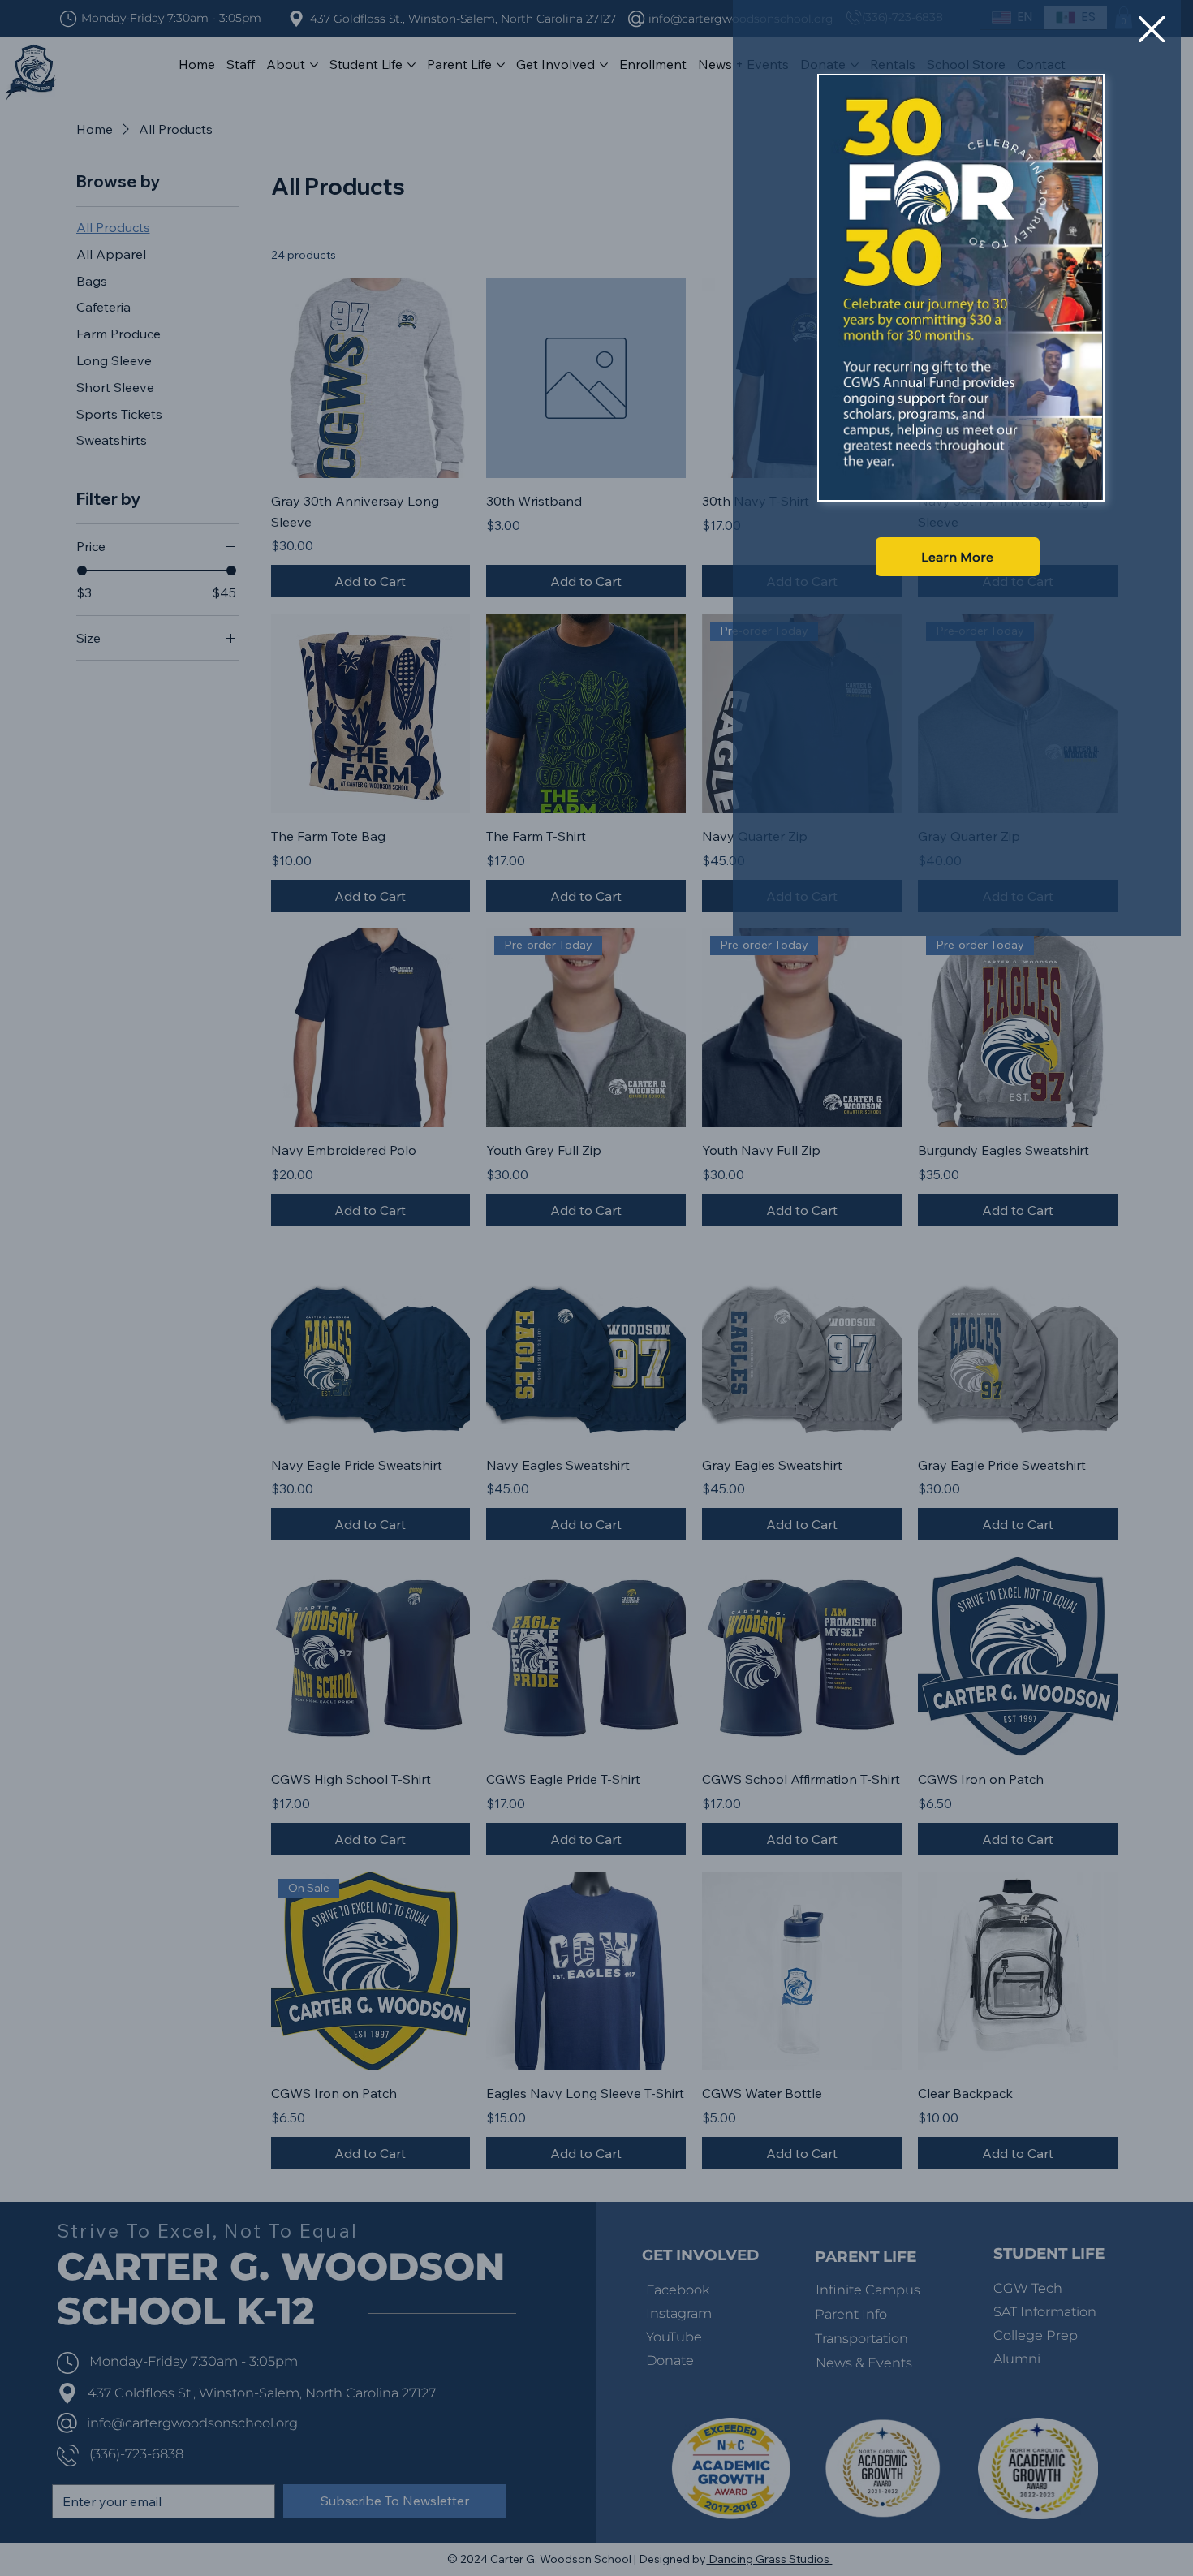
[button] (1152, 30)
